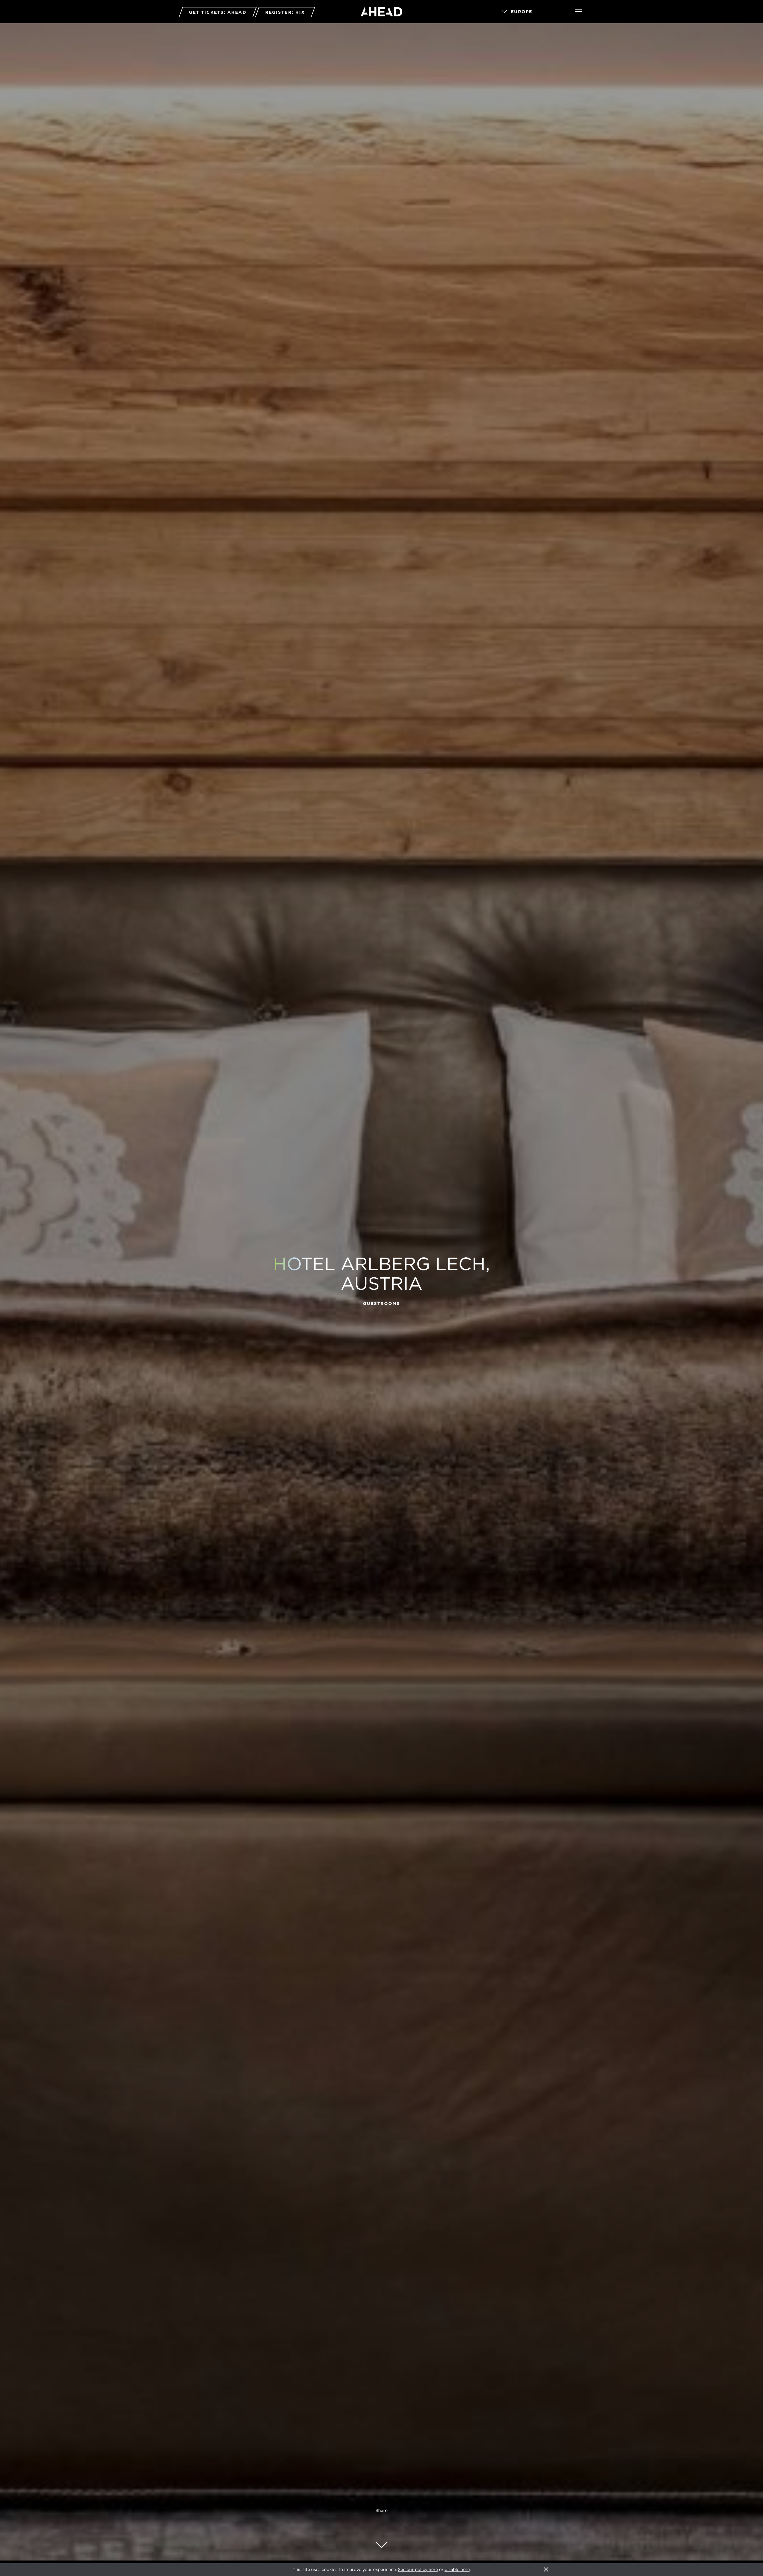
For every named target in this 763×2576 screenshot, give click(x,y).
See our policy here (418, 2569)
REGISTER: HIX (285, 12)
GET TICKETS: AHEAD (218, 12)
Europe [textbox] (522, 12)
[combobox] (530, 12)
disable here (457, 2569)
